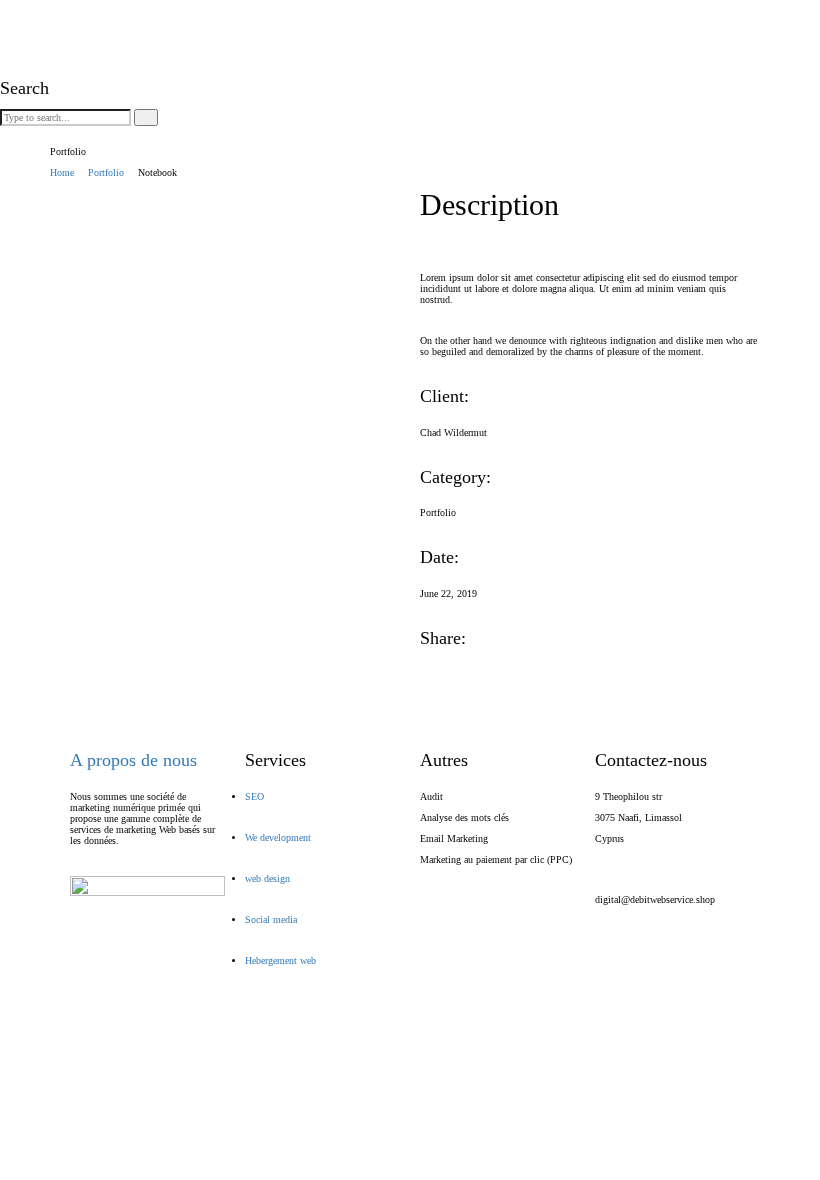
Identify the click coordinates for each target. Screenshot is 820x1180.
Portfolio (106, 172)
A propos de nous (133, 760)
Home (62, 172)
